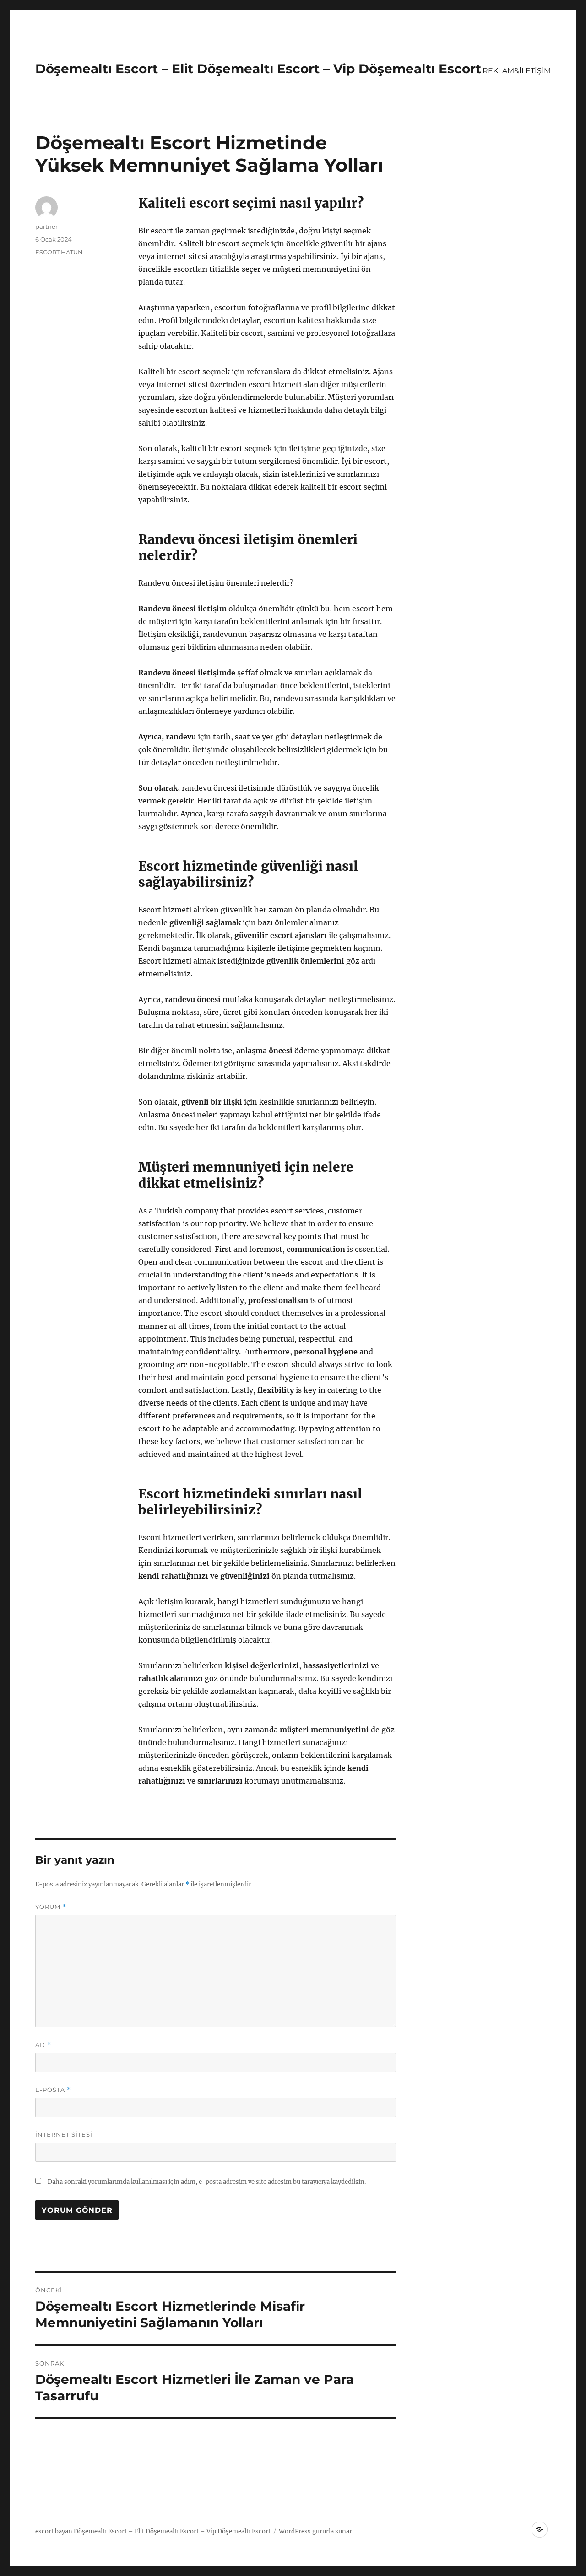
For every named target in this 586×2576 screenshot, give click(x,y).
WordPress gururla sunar (315, 2531)
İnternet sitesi (64, 2134)
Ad (43, 2045)
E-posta (53, 2090)
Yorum (51, 1907)
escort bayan (54, 2531)
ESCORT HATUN (59, 252)
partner (46, 226)
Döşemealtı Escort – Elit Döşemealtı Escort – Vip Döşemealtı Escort (258, 69)
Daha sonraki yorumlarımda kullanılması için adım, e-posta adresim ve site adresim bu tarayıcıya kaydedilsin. (207, 2182)
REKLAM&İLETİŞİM (517, 71)
